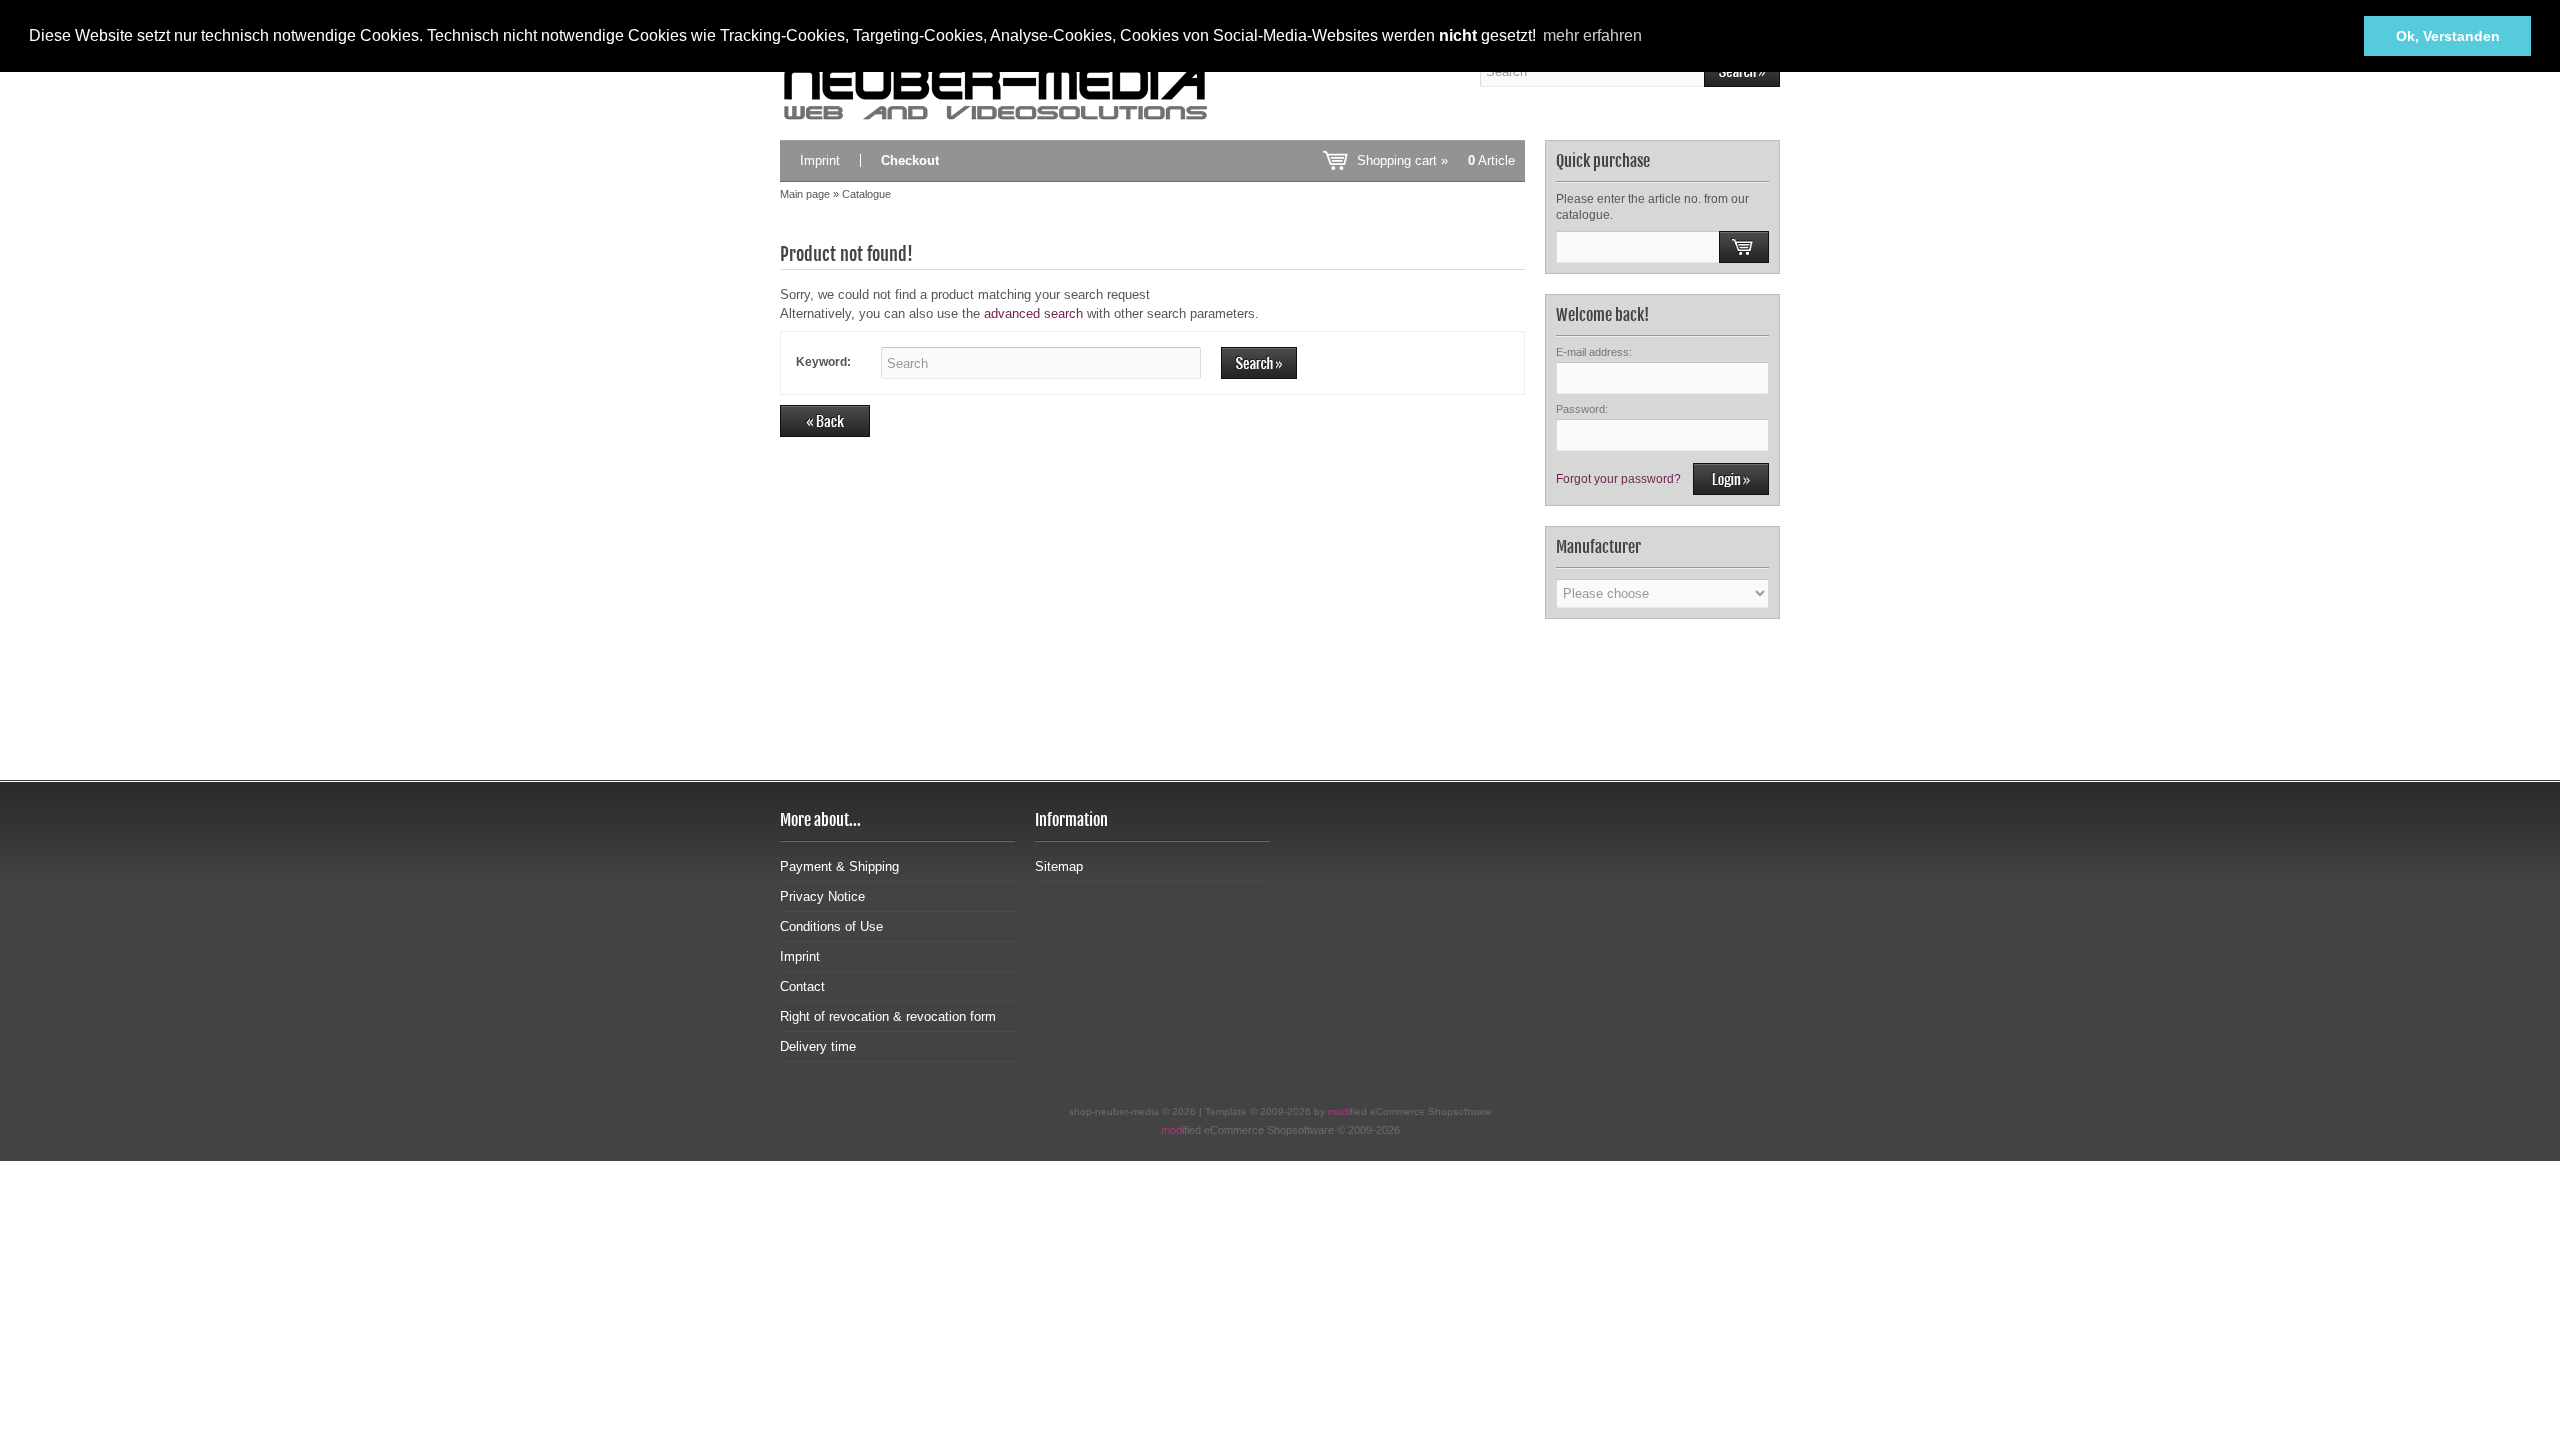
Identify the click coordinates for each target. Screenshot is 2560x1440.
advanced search (1033, 313)
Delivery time (818, 1046)
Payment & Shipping (839, 866)
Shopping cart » (1436, 160)
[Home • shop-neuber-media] (995, 92)
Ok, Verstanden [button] (2448, 36)
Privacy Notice (822, 896)
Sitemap (1059, 866)
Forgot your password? (1618, 479)
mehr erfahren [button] (1592, 35)
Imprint (820, 160)
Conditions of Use (831, 926)
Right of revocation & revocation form (888, 1016)
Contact (802, 986)
